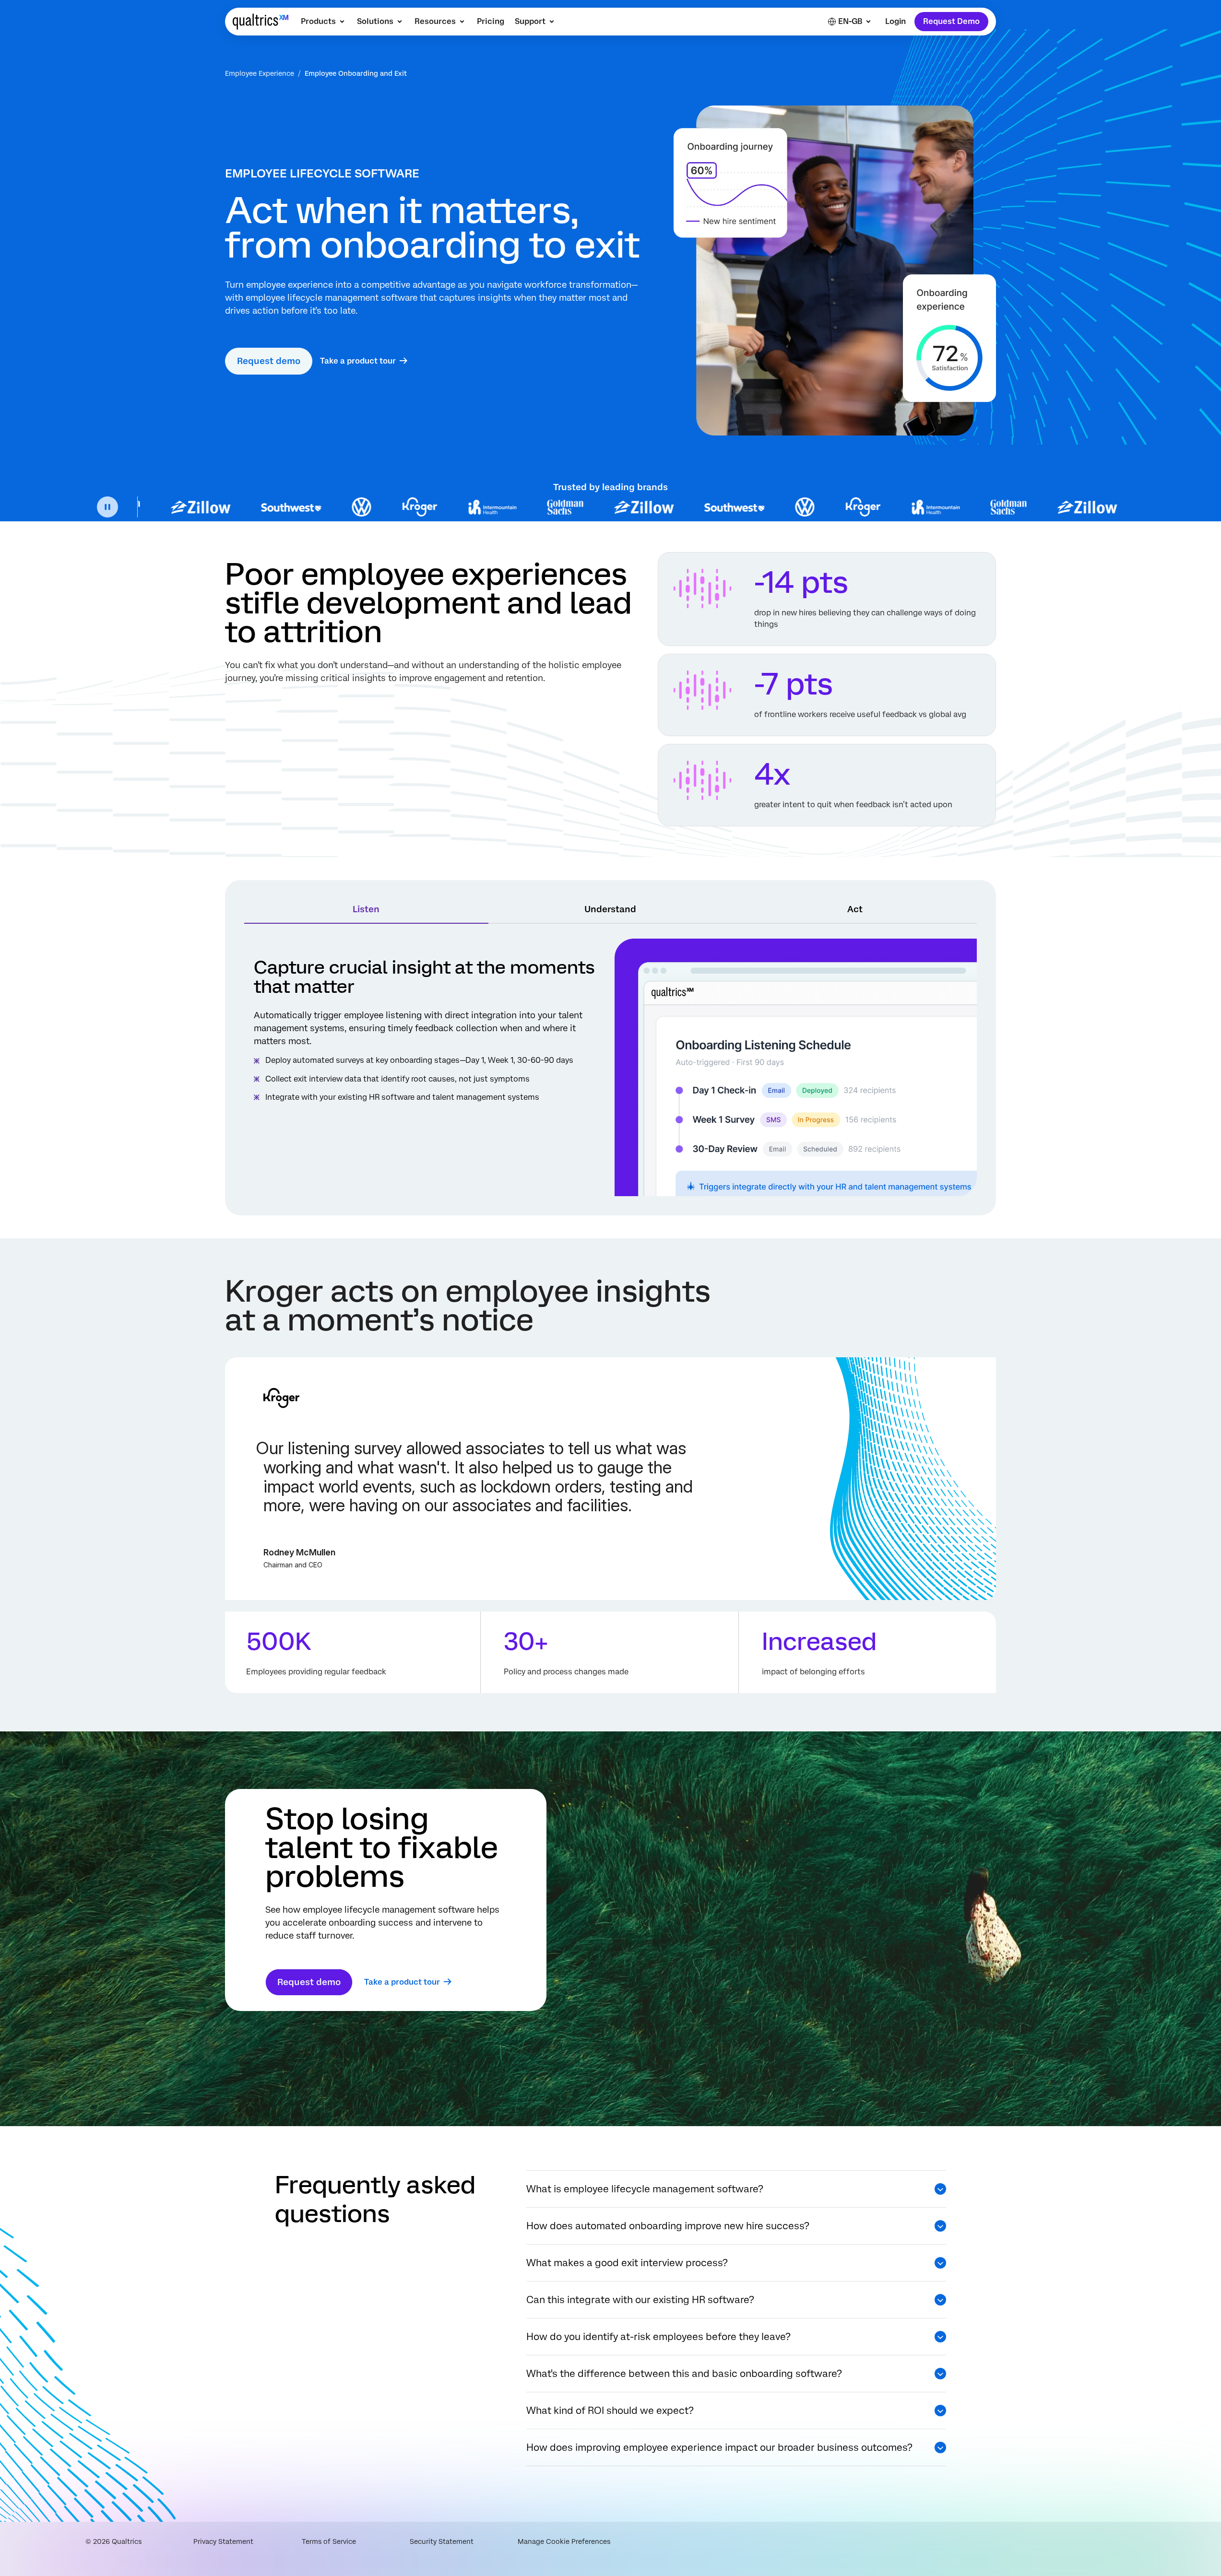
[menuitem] (324, 22)
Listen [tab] (366, 909)
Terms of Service (329, 2541)
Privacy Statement (223, 2541)
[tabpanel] (610, 1067)
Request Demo (951, 21)
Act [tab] (855, 909)
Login (895, 21)
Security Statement (442, 2541)
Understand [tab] (610, 909)
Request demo (269, 361)
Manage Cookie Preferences (564, 2541)
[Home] (261, 22)
